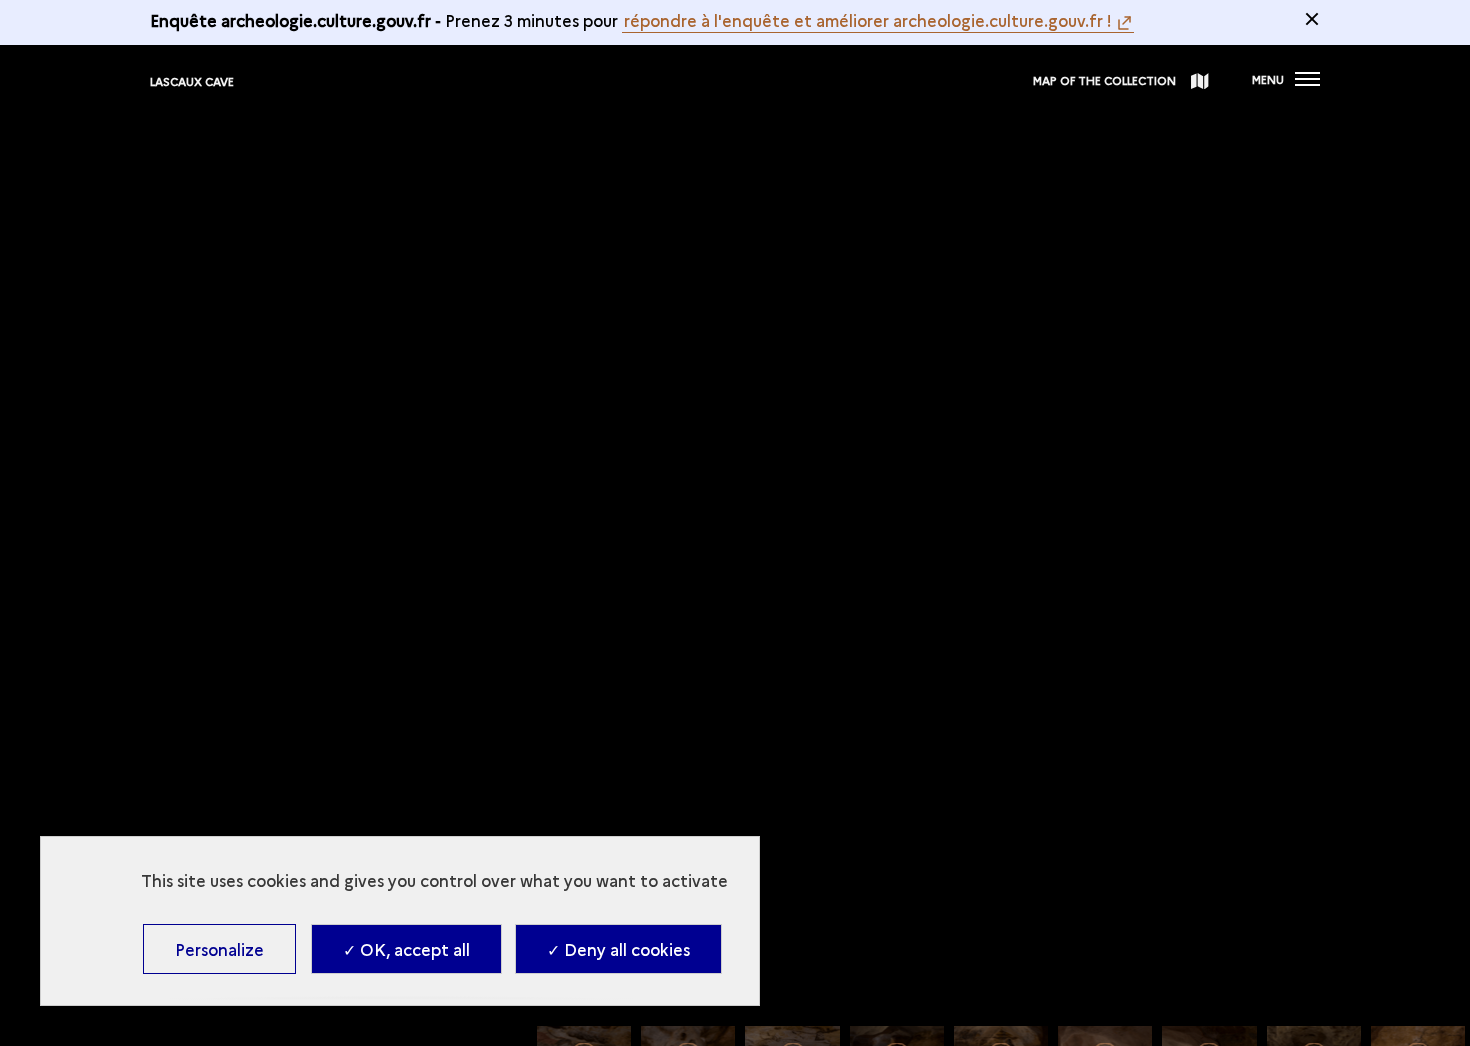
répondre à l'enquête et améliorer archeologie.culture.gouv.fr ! (868, 20)
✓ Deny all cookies (618, 949)
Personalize (219, 949)
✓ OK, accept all (406, 949)
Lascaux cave (192, 81)
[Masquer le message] (1312, 19)
